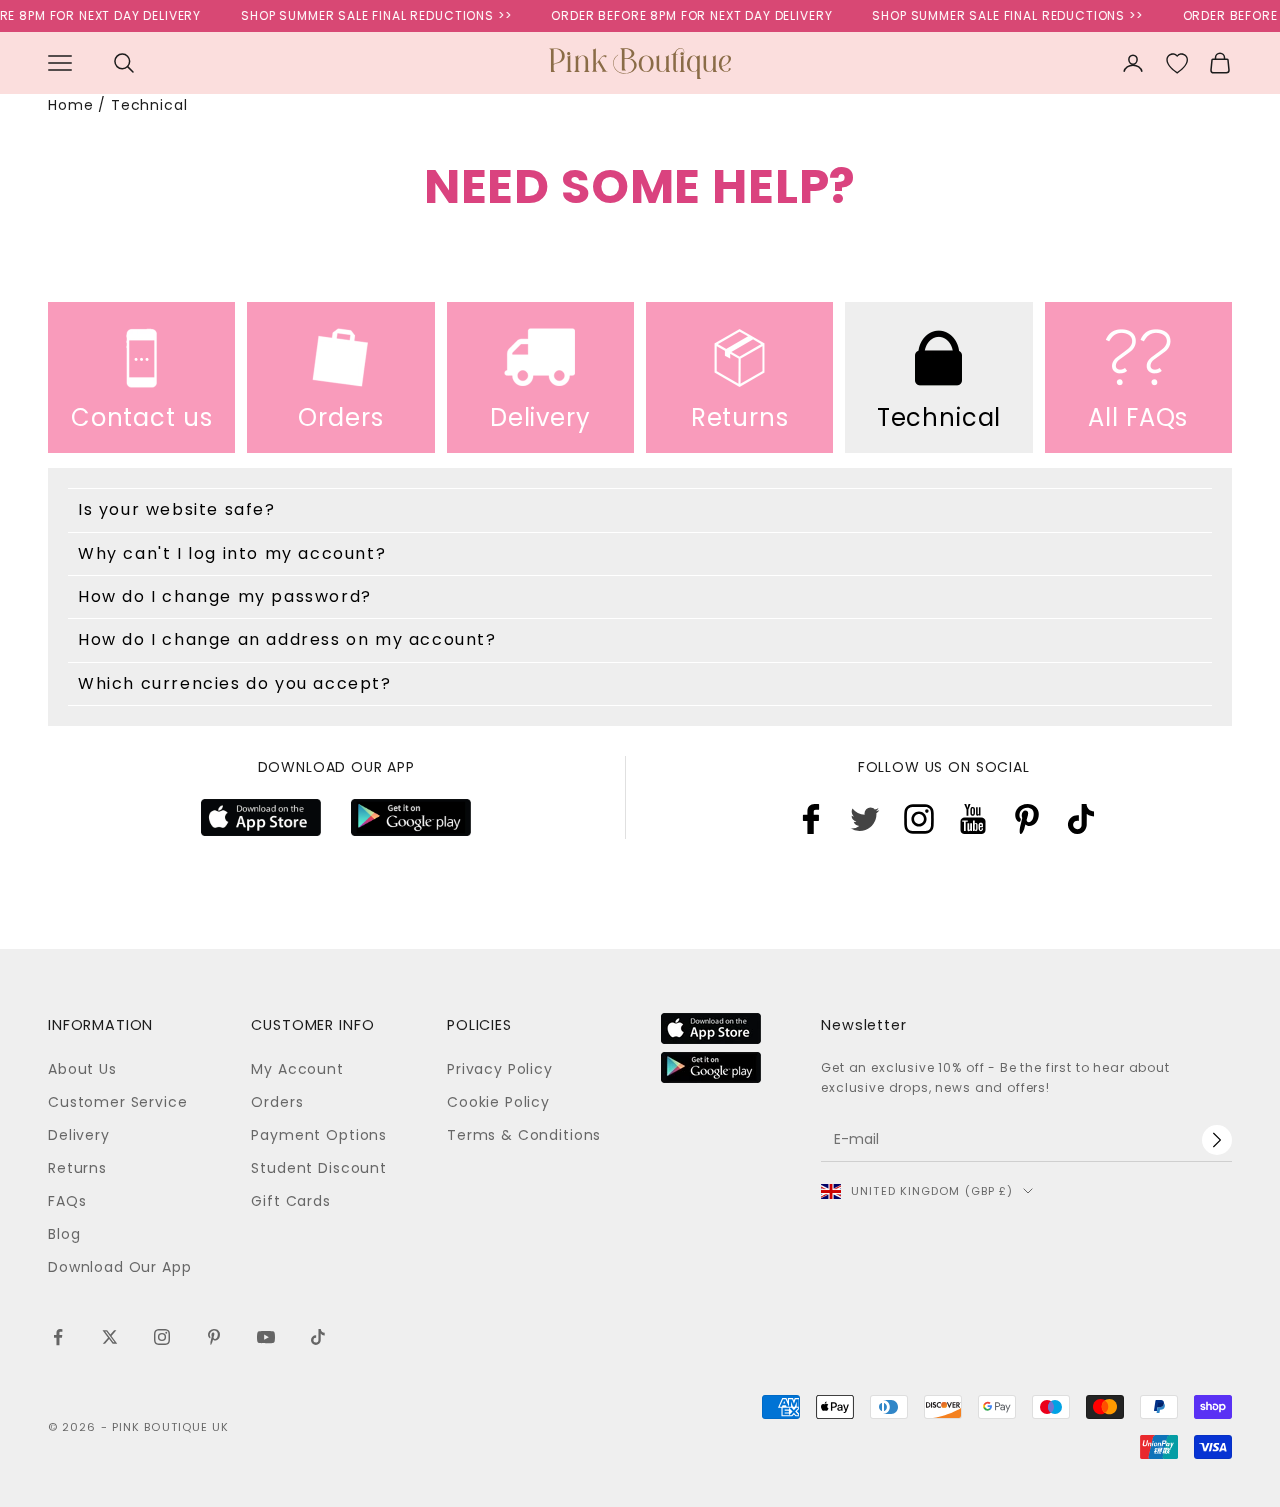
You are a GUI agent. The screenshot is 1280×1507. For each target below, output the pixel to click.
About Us (82, 1069)
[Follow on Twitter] (110, 1337)
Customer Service (117, 1102)
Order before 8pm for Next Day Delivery (680, 15)
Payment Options (319, 1135)
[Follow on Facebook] (58, 1337)
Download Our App (119, 1267)
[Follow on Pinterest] (214, 1337)
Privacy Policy (500, 1069)
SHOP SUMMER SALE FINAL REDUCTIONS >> (364, 15)
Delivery (79, 1135)
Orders (277, 1102)
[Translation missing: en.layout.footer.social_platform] (811, 819)
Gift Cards (290, 1201)
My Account (297, 1069)
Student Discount (318, 1168)
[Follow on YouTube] (266, 1337)
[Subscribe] (1217, 1140)
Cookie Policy (498, 1102)
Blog (64, 1234)
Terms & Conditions (524, 1135)
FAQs (67, 1201)
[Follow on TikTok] (318, 1337)
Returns (77, 1168)
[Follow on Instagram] (162, 1337)
